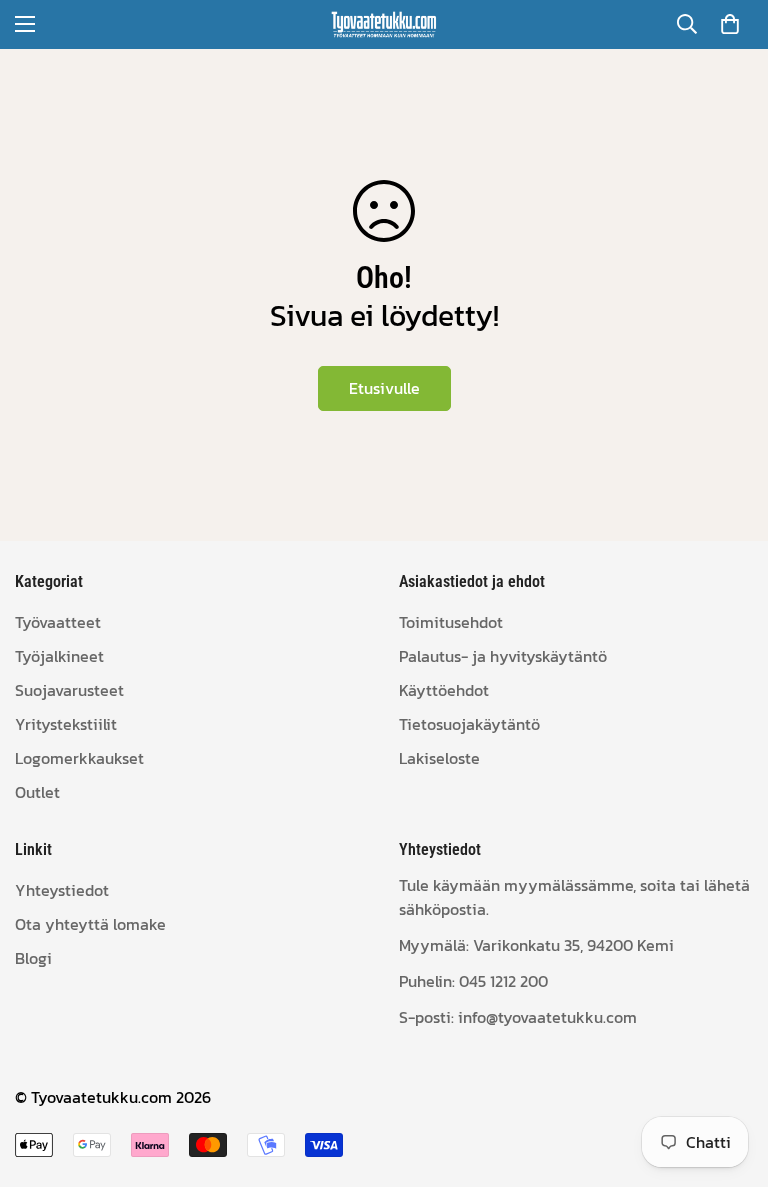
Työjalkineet (59, 656)
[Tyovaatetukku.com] (384, 24)
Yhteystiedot (62, 890)
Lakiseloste (439, 758)
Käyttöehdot (444, 690)
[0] (730, 24)
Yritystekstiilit (66, 724)
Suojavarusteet (69, 690)
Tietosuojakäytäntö (469, 724)
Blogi (33, 958)
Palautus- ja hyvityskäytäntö (503, 656)
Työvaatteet (58, 622)
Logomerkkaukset (79, 758)
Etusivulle (384, 388)
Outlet (37, 792)
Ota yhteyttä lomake (90, 924)
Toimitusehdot (451, 622)
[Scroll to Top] (729, 1078)
